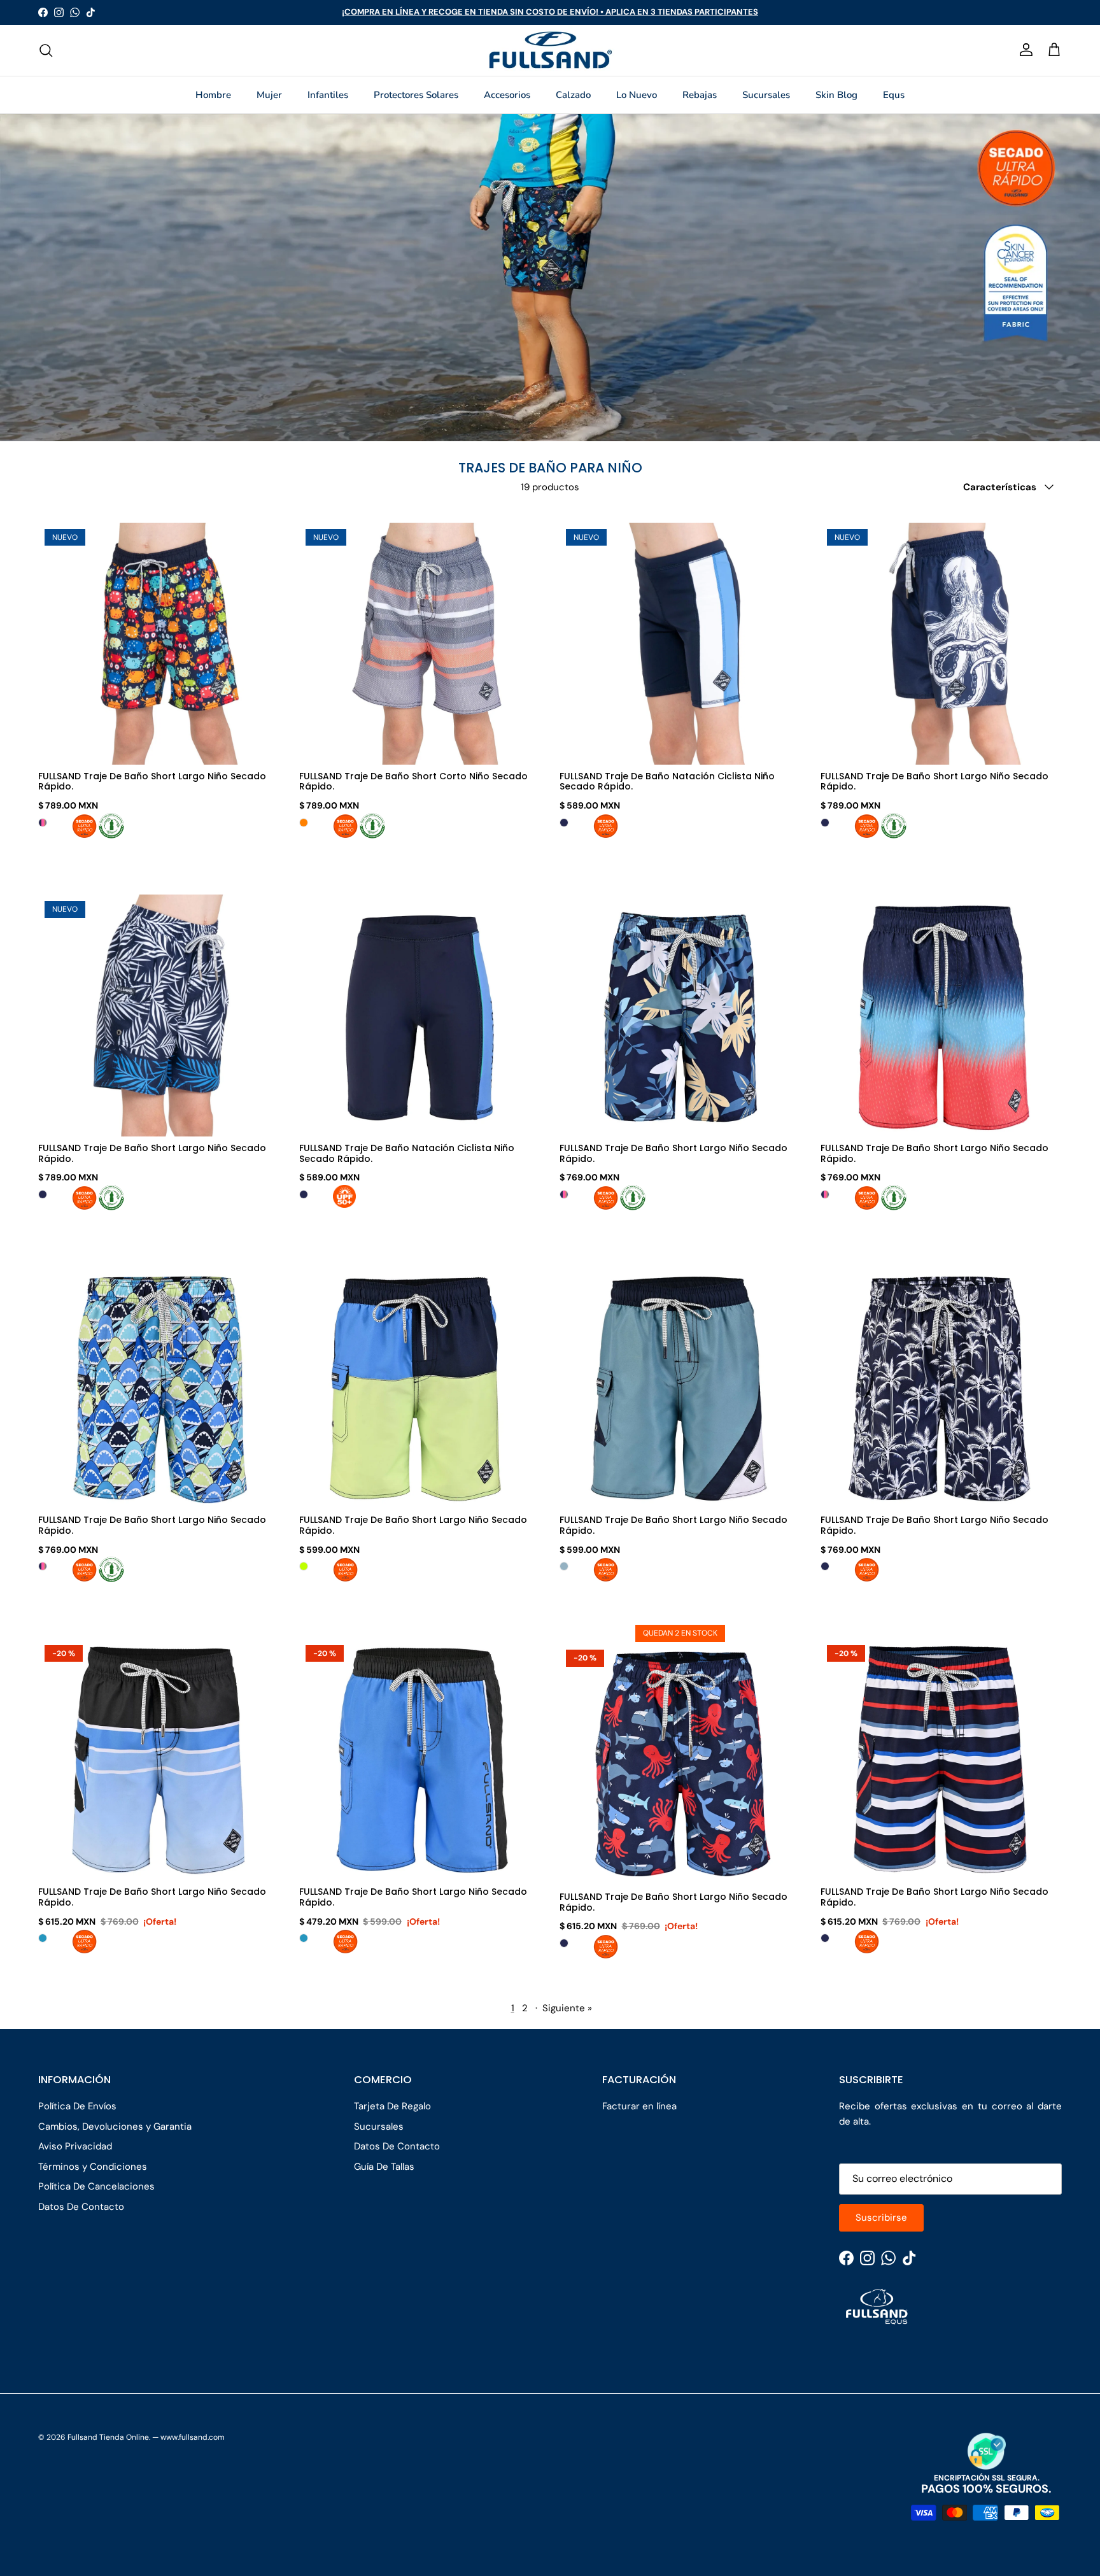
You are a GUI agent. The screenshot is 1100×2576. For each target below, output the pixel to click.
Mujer (269, 95)
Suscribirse (881, 2218)
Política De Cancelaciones (96, 2186)
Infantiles (328, 95)
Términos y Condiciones (93, 2167)
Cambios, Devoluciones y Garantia (115, 2127)
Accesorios (507, 95)
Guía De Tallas (384, 2167)
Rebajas (700, 95)
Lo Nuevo (637, 95)
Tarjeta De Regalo (392, 2106)
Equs (894, 95)
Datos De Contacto (81, 2207)
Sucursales (766, 95)
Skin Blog (836, 95)
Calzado (573, 95)
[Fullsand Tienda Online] (550, 50)
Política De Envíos (77, 2106)
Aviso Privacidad (75, 2146)
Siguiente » (567, 2008)
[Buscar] (46, 50)
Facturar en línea (639, 2106)
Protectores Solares (416, 95)
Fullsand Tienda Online (108, 2437)
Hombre (213, 95)
